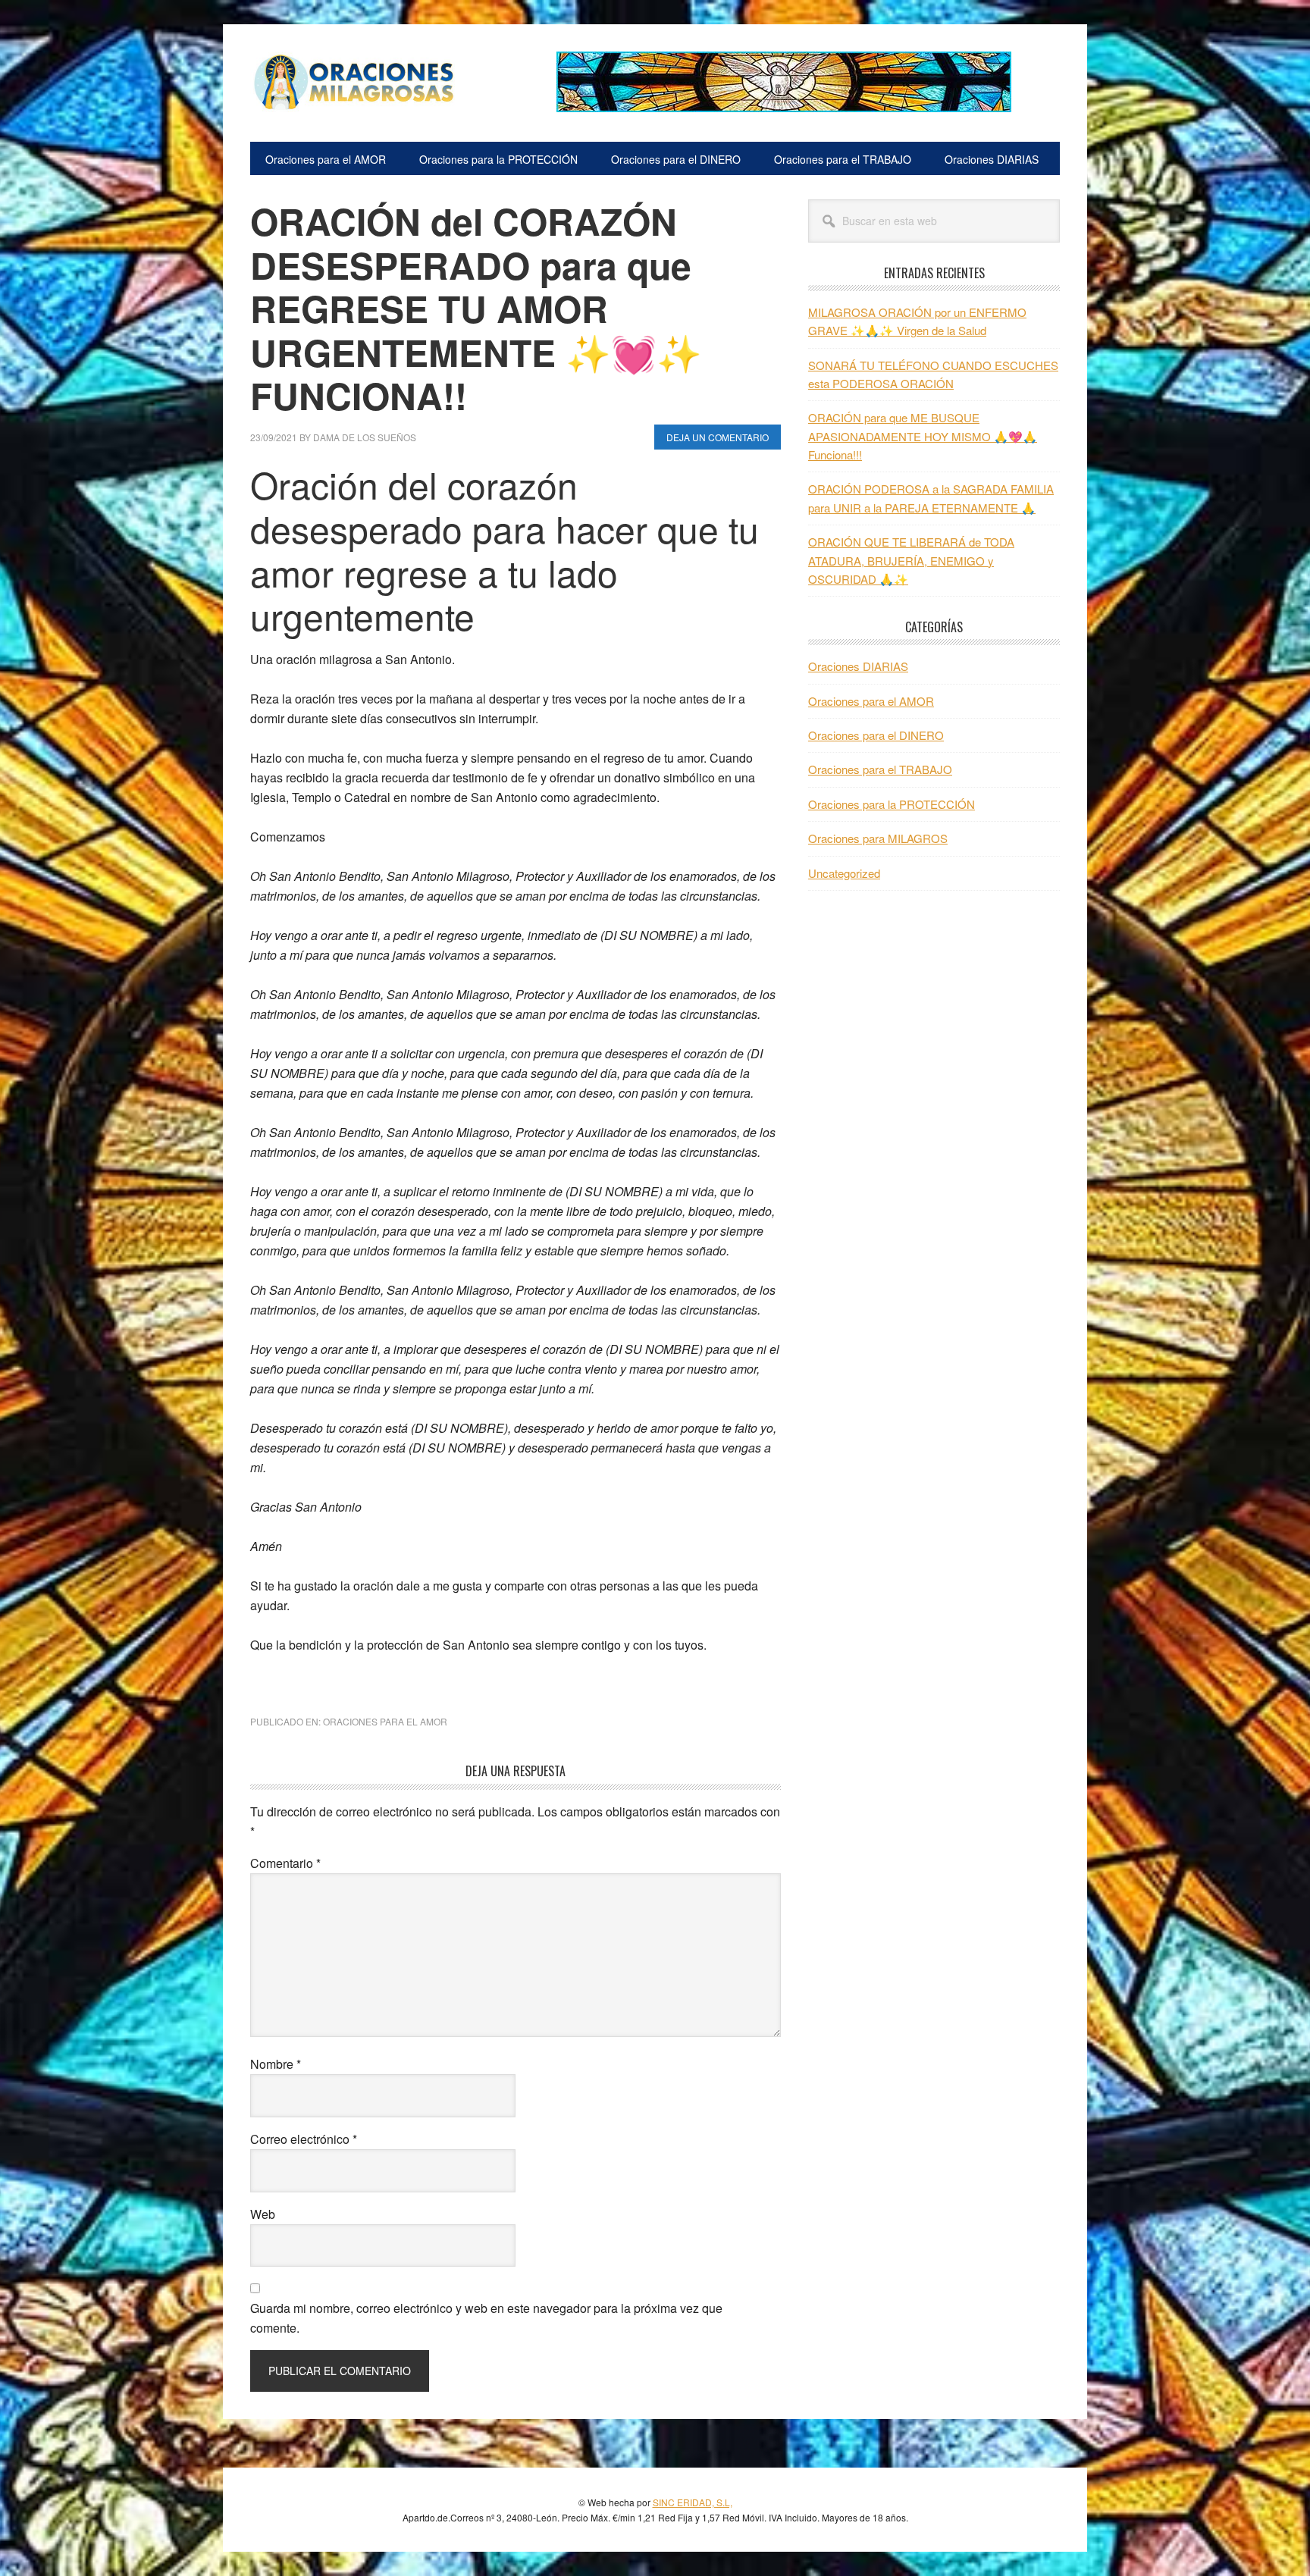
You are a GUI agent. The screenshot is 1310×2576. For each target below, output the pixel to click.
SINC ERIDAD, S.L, (693, 2502)
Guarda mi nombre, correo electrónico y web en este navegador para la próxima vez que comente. (486, 2318)
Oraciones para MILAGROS (878, 838)
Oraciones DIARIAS (858, 666)
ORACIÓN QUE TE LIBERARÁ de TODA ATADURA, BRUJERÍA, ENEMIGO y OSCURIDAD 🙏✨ (911, 560)
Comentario (285, 1863)
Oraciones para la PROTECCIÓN (892, 804)
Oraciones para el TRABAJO (880, 769)
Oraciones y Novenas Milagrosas (353, 82)
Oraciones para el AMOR (385, 1721)
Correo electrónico (304, 2139)
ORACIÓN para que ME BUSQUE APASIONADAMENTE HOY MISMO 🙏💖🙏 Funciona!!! (923, 436)
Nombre (276, 2064)
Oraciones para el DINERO (876, 735)
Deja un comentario (718, 437)
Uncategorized (844, 873)
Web (263, 2214)
